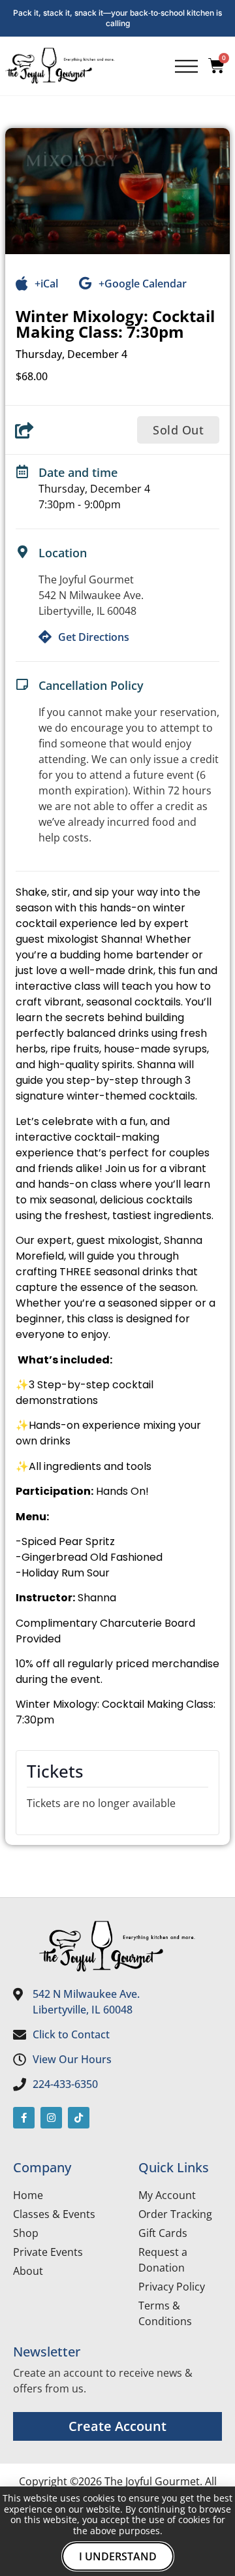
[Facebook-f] (24, 2118)
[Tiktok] (79, 2118)
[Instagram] (51, 2118)
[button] (178, 430)
